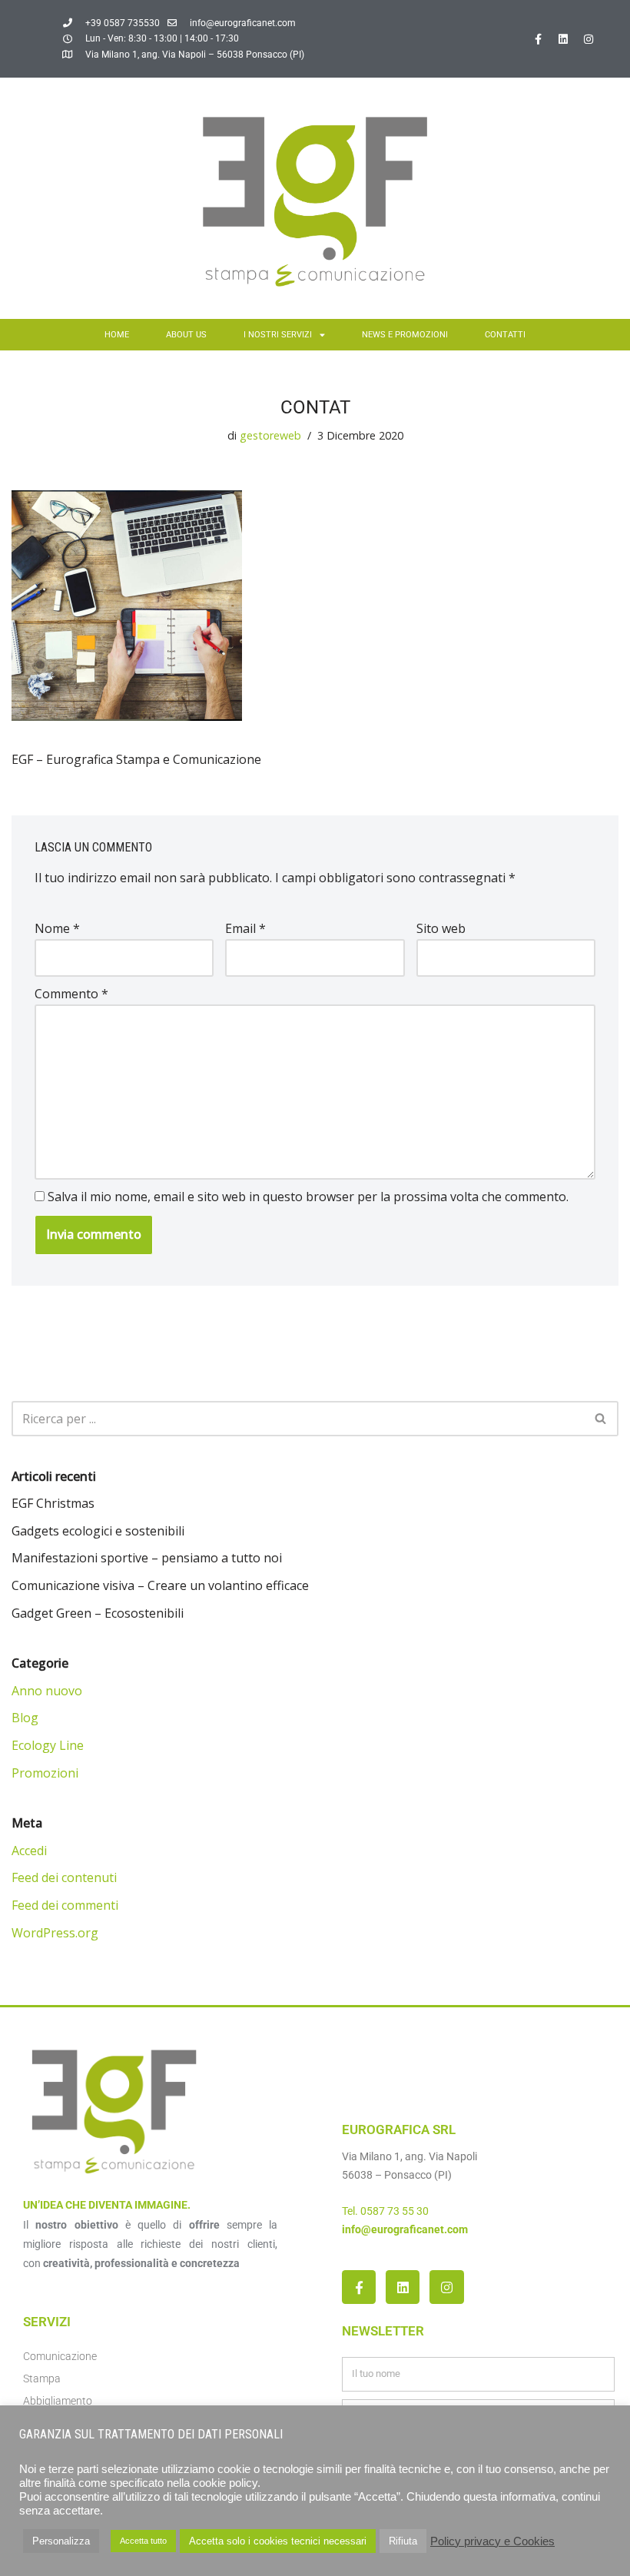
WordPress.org (55, 1933)
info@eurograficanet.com (405, 2229)
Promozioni (45, 1773)
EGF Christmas (53, 1503)
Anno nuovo (47, 1691)
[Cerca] (601, 1419)
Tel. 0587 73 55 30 (385, 2211)
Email (245, 928)
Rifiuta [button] (403, 2541)
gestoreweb (270, 435)
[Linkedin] (563, 39)
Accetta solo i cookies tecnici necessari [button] (278, 2541)
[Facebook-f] (538, 39)
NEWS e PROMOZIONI (405, 335)
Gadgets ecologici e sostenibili (98, 1531)
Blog (25, 1718)
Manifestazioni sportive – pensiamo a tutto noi (147, 1558)
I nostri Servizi (278, 335)
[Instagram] (589, 39)
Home (117, 335)
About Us (186, 335)
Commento (71, 994)
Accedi (29, 1851)
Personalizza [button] (61, 2541)
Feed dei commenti (65, 1905)
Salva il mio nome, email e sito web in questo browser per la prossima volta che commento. (308, 1197)
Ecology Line (48, 1745)
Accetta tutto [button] (143, 2541)
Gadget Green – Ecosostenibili (98, 1613)
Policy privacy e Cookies (492, 2541)
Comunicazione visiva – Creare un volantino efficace (160, 1585)
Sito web (441, 928)
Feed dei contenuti (64, 1877)
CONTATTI (505, 335)
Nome (57, 928)
